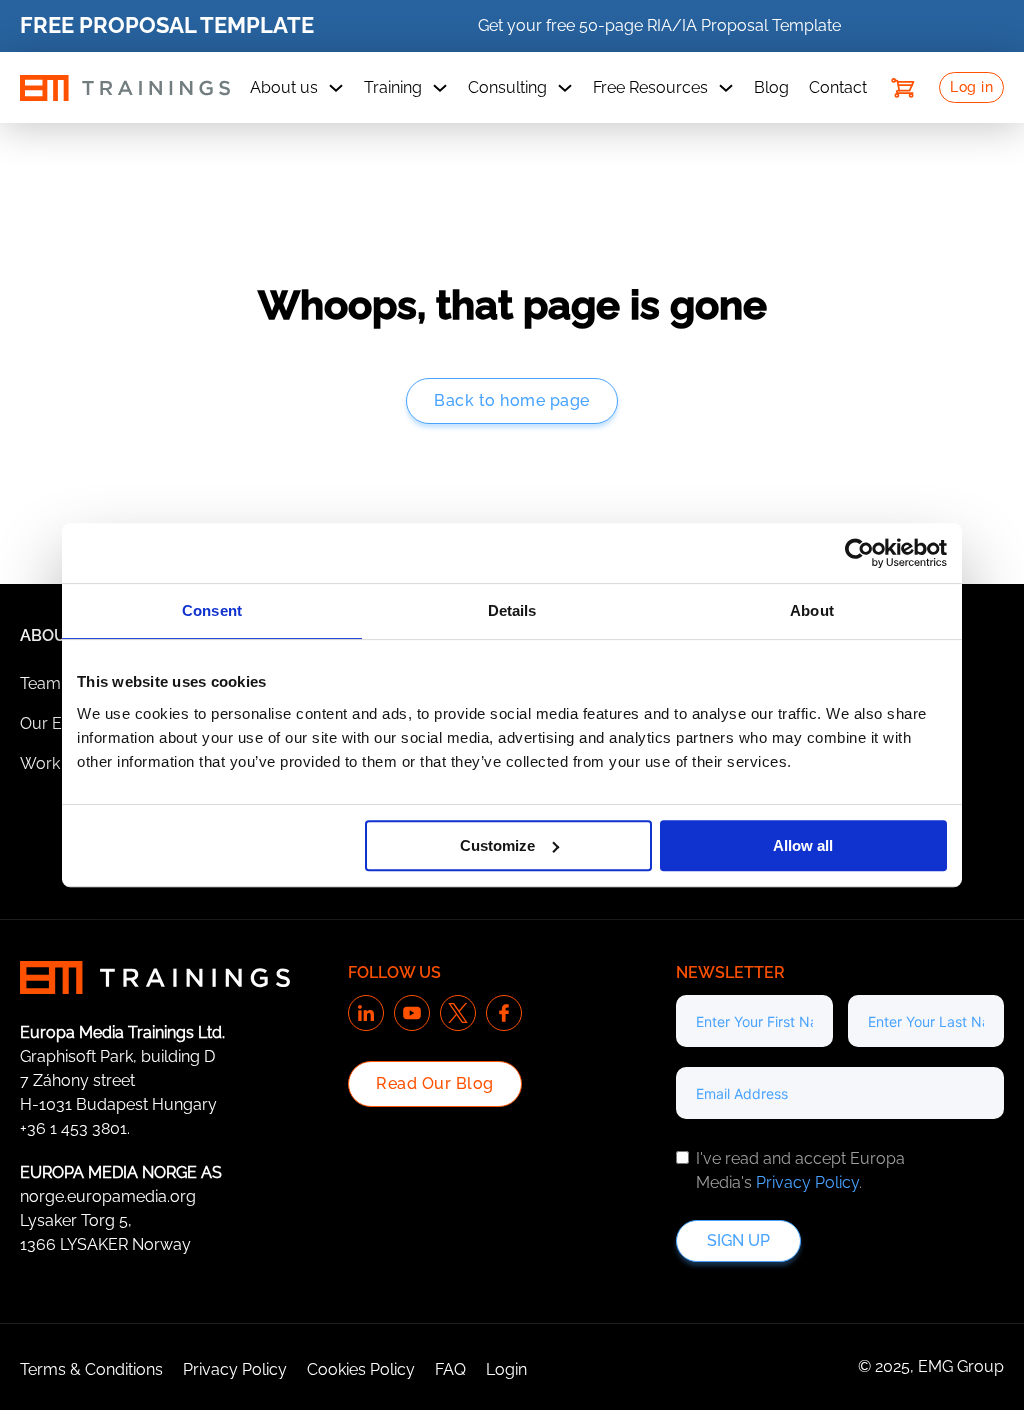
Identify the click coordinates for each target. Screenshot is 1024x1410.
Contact (838, 87)
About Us (61, 635)
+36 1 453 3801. (75, 1128)
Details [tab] (512, 610)
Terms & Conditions (91, 1369)
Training (393, 87)
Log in (971, 87)
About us (284, 87)
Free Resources (650, 87)
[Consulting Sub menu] (565, 88)
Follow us (394, 972)
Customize (497, 845)
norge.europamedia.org (108, 1196)
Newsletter (730, 972)
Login (506, 1369)
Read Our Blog (435, 1083)
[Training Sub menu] (440, 88)
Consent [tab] (212, 610)
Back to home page (512, 400)
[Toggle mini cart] (903, 88)
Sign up (738, 1240)
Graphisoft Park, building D (117, 1056)
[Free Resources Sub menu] (726, 88)
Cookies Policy (361, 1369)
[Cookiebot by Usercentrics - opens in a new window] (859, 553)
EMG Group (961, 1366)
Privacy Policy (807, 1182)
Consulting (507, 87)
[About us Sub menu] (336, 88)
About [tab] (812, 610)
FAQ (450, 1369)
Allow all (803, 845)
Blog (771, 87)
